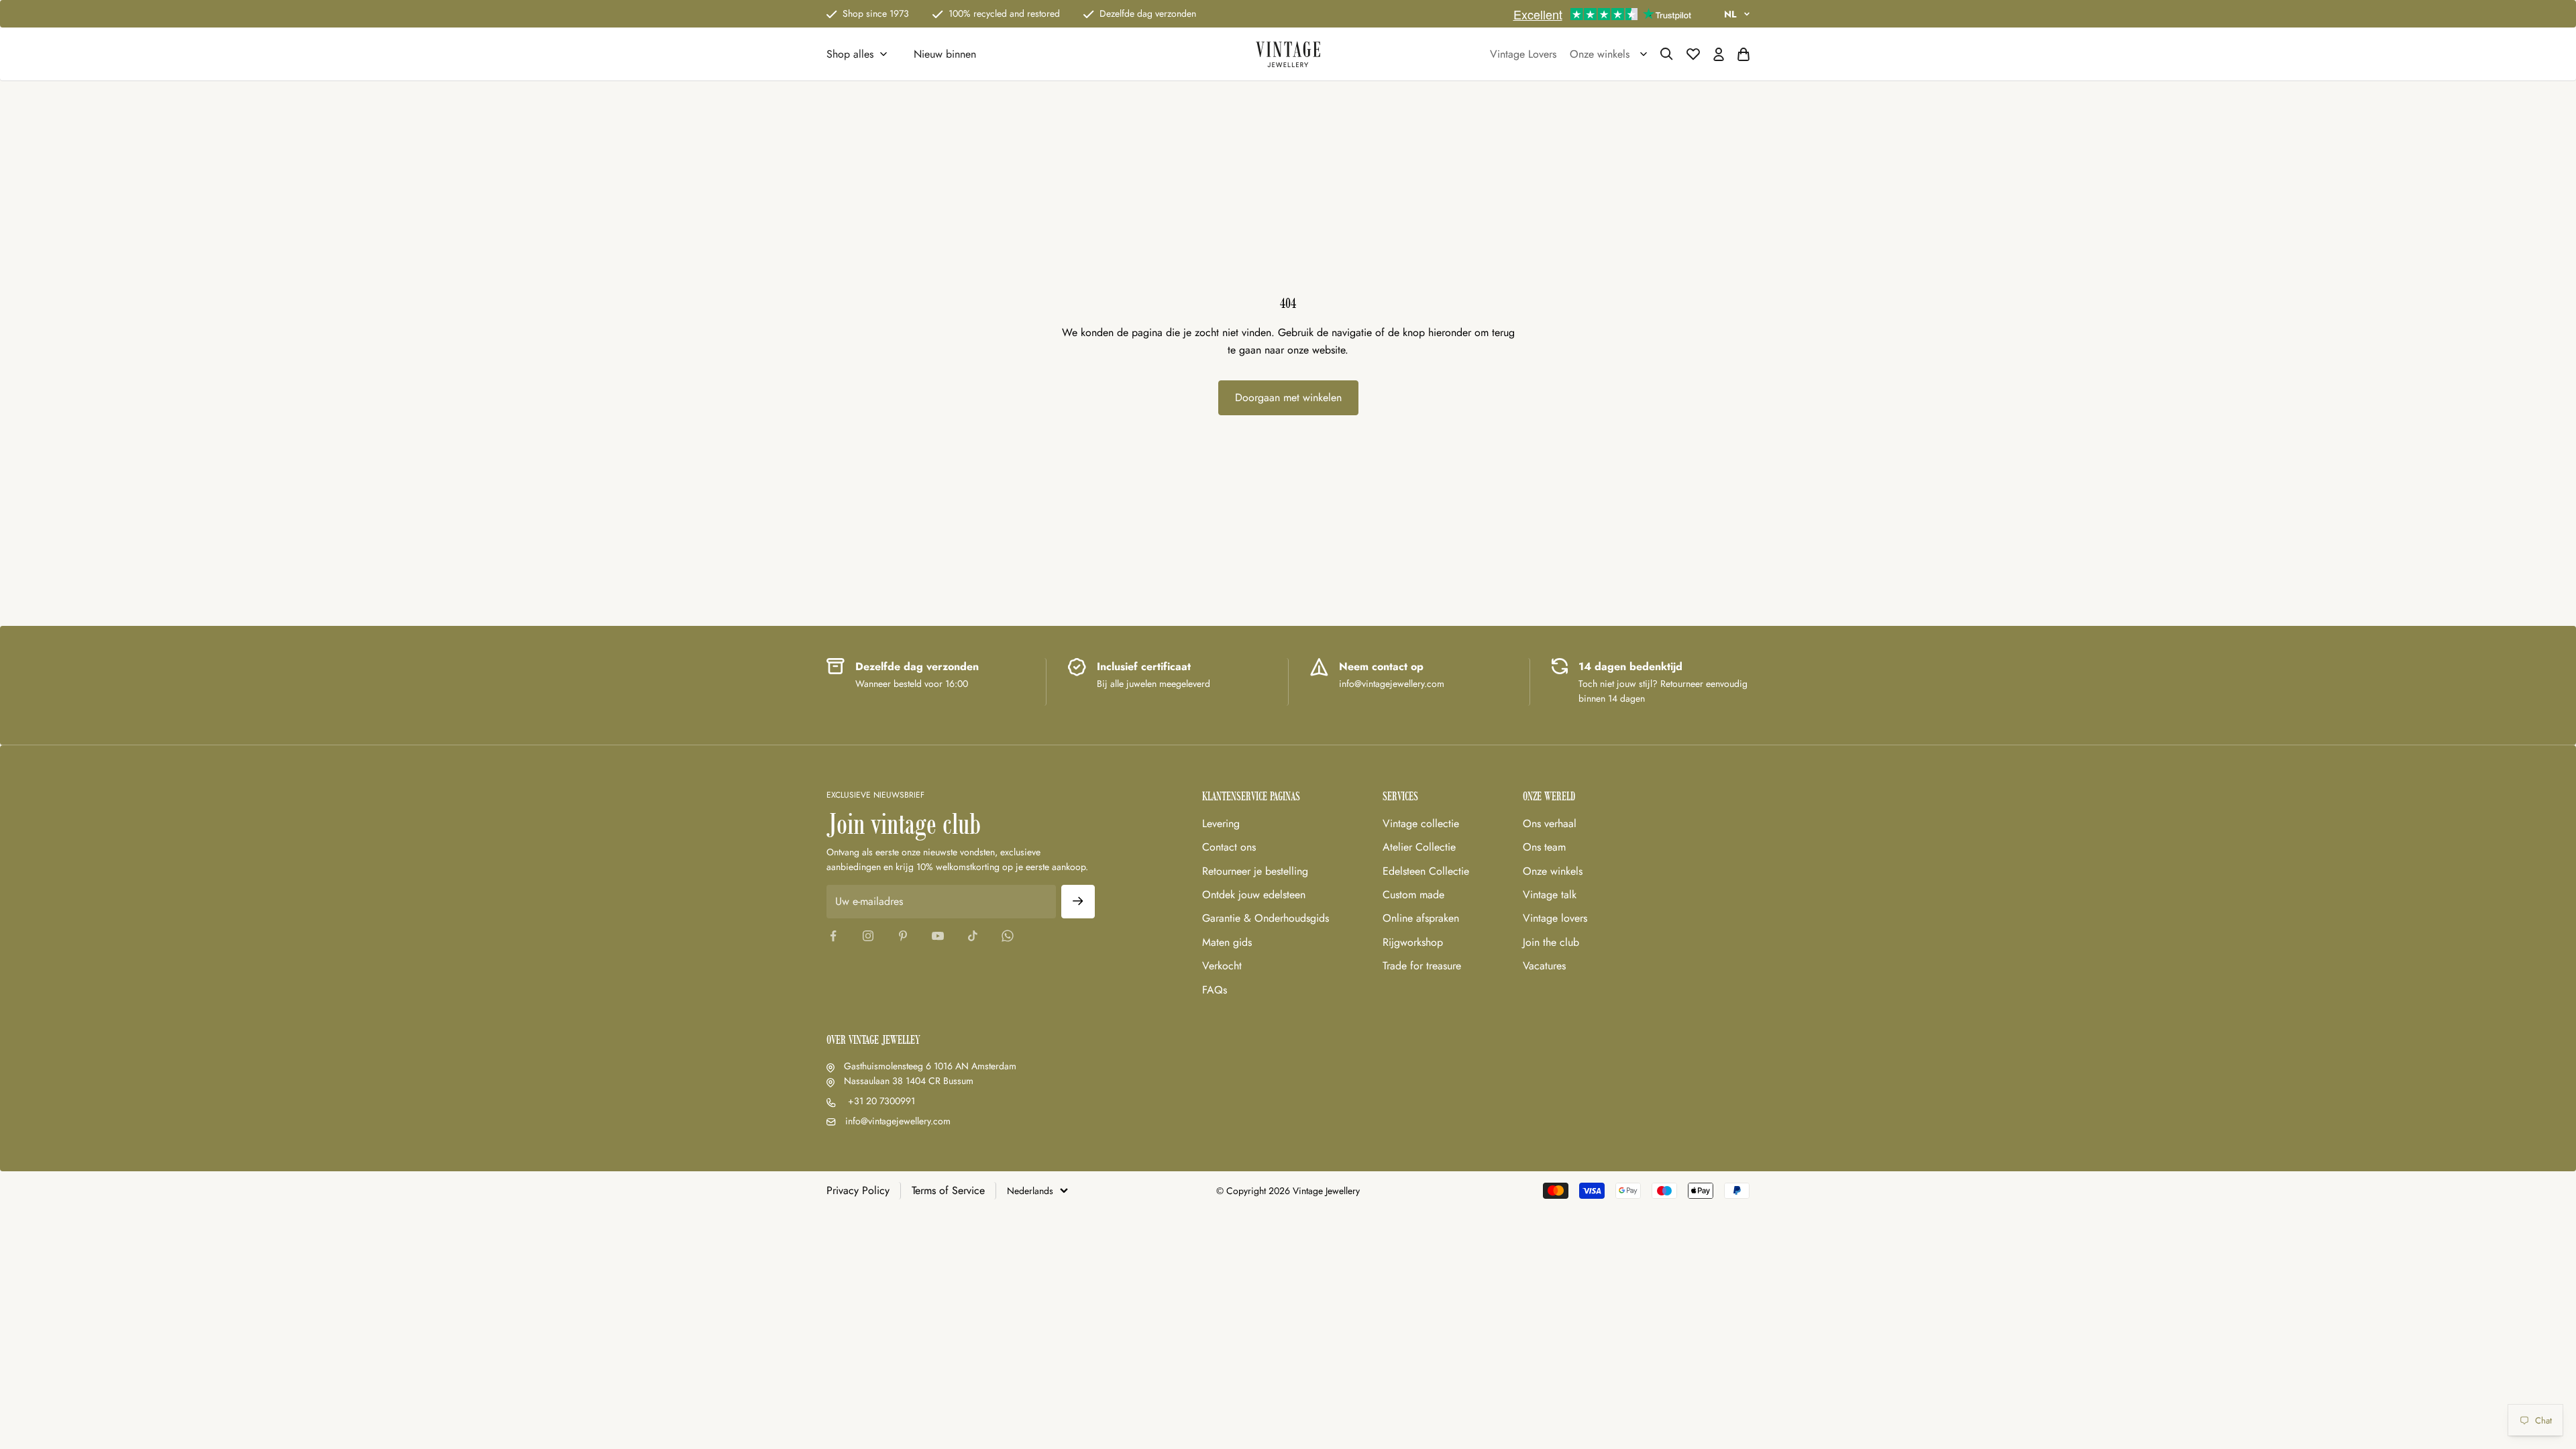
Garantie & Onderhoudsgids (1266, 918)
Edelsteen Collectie (1426, 871)
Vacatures (1544, 966)
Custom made (1413, 895)
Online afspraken (1421, 918)
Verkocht (1222, 966)
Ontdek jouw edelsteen (1254, 895)
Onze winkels (1553, 871)
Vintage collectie (1421, 823)
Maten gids (1227, 942)
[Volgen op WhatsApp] (1008, 936)
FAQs (1215, 990)
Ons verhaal (1550, 823)
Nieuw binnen (945, 54)
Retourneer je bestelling (1255, 871)
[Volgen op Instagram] (868, 936)
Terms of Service (948, 1190)
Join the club (1551, 942)
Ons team (1544, 847)
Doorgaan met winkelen (1288, 397)
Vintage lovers (1555, 918)
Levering (1221, 823)
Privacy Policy (858, 1190)
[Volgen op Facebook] (833, 936)
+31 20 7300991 (880, 1101)
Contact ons (1229, 847)
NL (1730, 14)
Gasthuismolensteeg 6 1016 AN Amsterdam (930, 1066)
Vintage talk (1550, 895)
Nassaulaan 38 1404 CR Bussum (909, 1081)
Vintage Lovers (1523, 54)
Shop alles (850, 54)
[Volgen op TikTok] (973, 936)
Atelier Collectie (1419, 847)
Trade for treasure (1422, 966)
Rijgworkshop (1413, 942)
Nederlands (1030, 1191)
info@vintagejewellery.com (898, 1121)
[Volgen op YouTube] (938, 936)
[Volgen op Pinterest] (903, 936)
